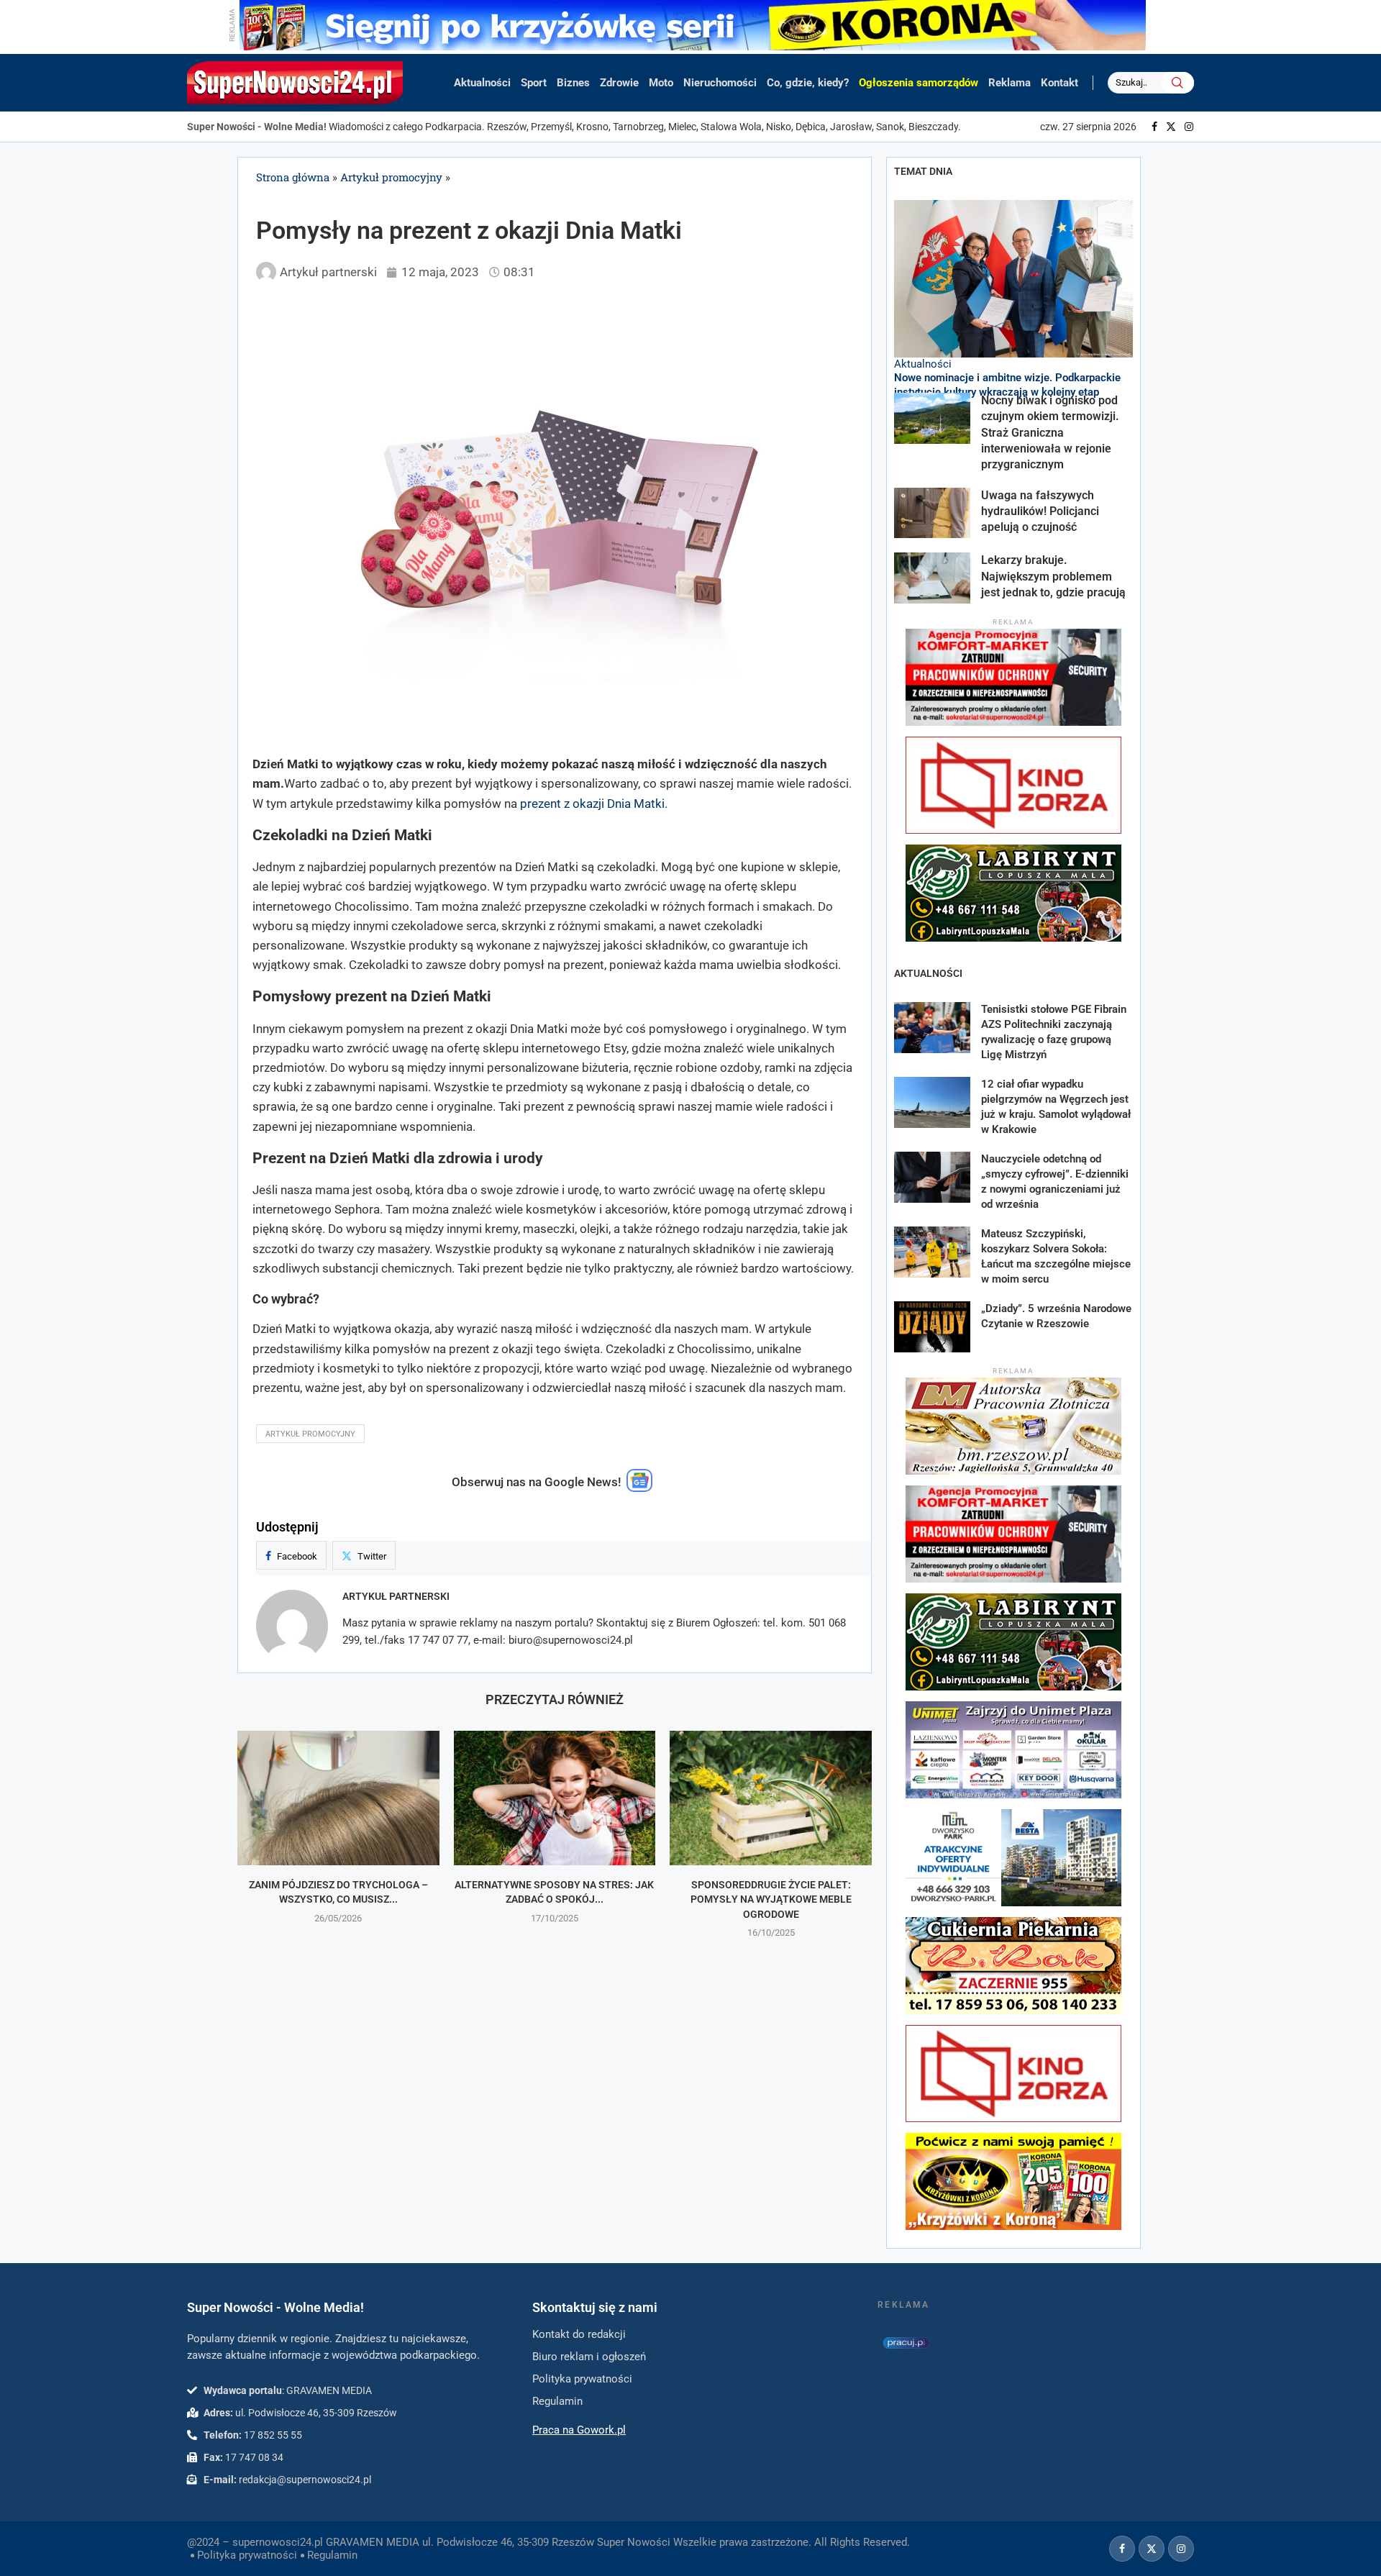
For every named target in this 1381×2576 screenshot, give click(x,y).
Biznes (573, 83)
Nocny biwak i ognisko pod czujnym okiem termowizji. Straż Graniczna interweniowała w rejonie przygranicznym (1050, 433)
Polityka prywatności (247, 2555)
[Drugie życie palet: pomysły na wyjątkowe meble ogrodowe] (771, 1798)
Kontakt (1059, 83)
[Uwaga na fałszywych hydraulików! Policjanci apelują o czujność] (932, 513)
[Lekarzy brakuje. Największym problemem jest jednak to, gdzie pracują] (932, 578)
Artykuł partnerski (396, 1596)
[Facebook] (1154, 127)
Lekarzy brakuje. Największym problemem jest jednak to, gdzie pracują (1055, 576)
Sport (534, 83)
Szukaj (1177, 83)
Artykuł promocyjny (391, 177)
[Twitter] (1171, 127)
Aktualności (482, 83)
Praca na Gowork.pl (579, 2430)
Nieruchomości (720, 83)
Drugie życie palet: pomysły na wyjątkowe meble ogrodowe (771, 1899)
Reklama (1009, 83)
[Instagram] (1189, 127)
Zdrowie (619, 83)
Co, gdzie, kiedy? (808, 83)
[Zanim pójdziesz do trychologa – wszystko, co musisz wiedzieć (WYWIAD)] (338, 1798)
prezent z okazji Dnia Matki (592, 804)
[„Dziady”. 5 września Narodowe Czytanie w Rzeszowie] (932, 1327)
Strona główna (293, 177)
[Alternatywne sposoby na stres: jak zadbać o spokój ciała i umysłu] (555, 1798)
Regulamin (332, 2555)
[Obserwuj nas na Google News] (639, 1488)
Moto (661, 83)
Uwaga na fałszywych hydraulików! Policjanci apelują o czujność (1040, 511)
